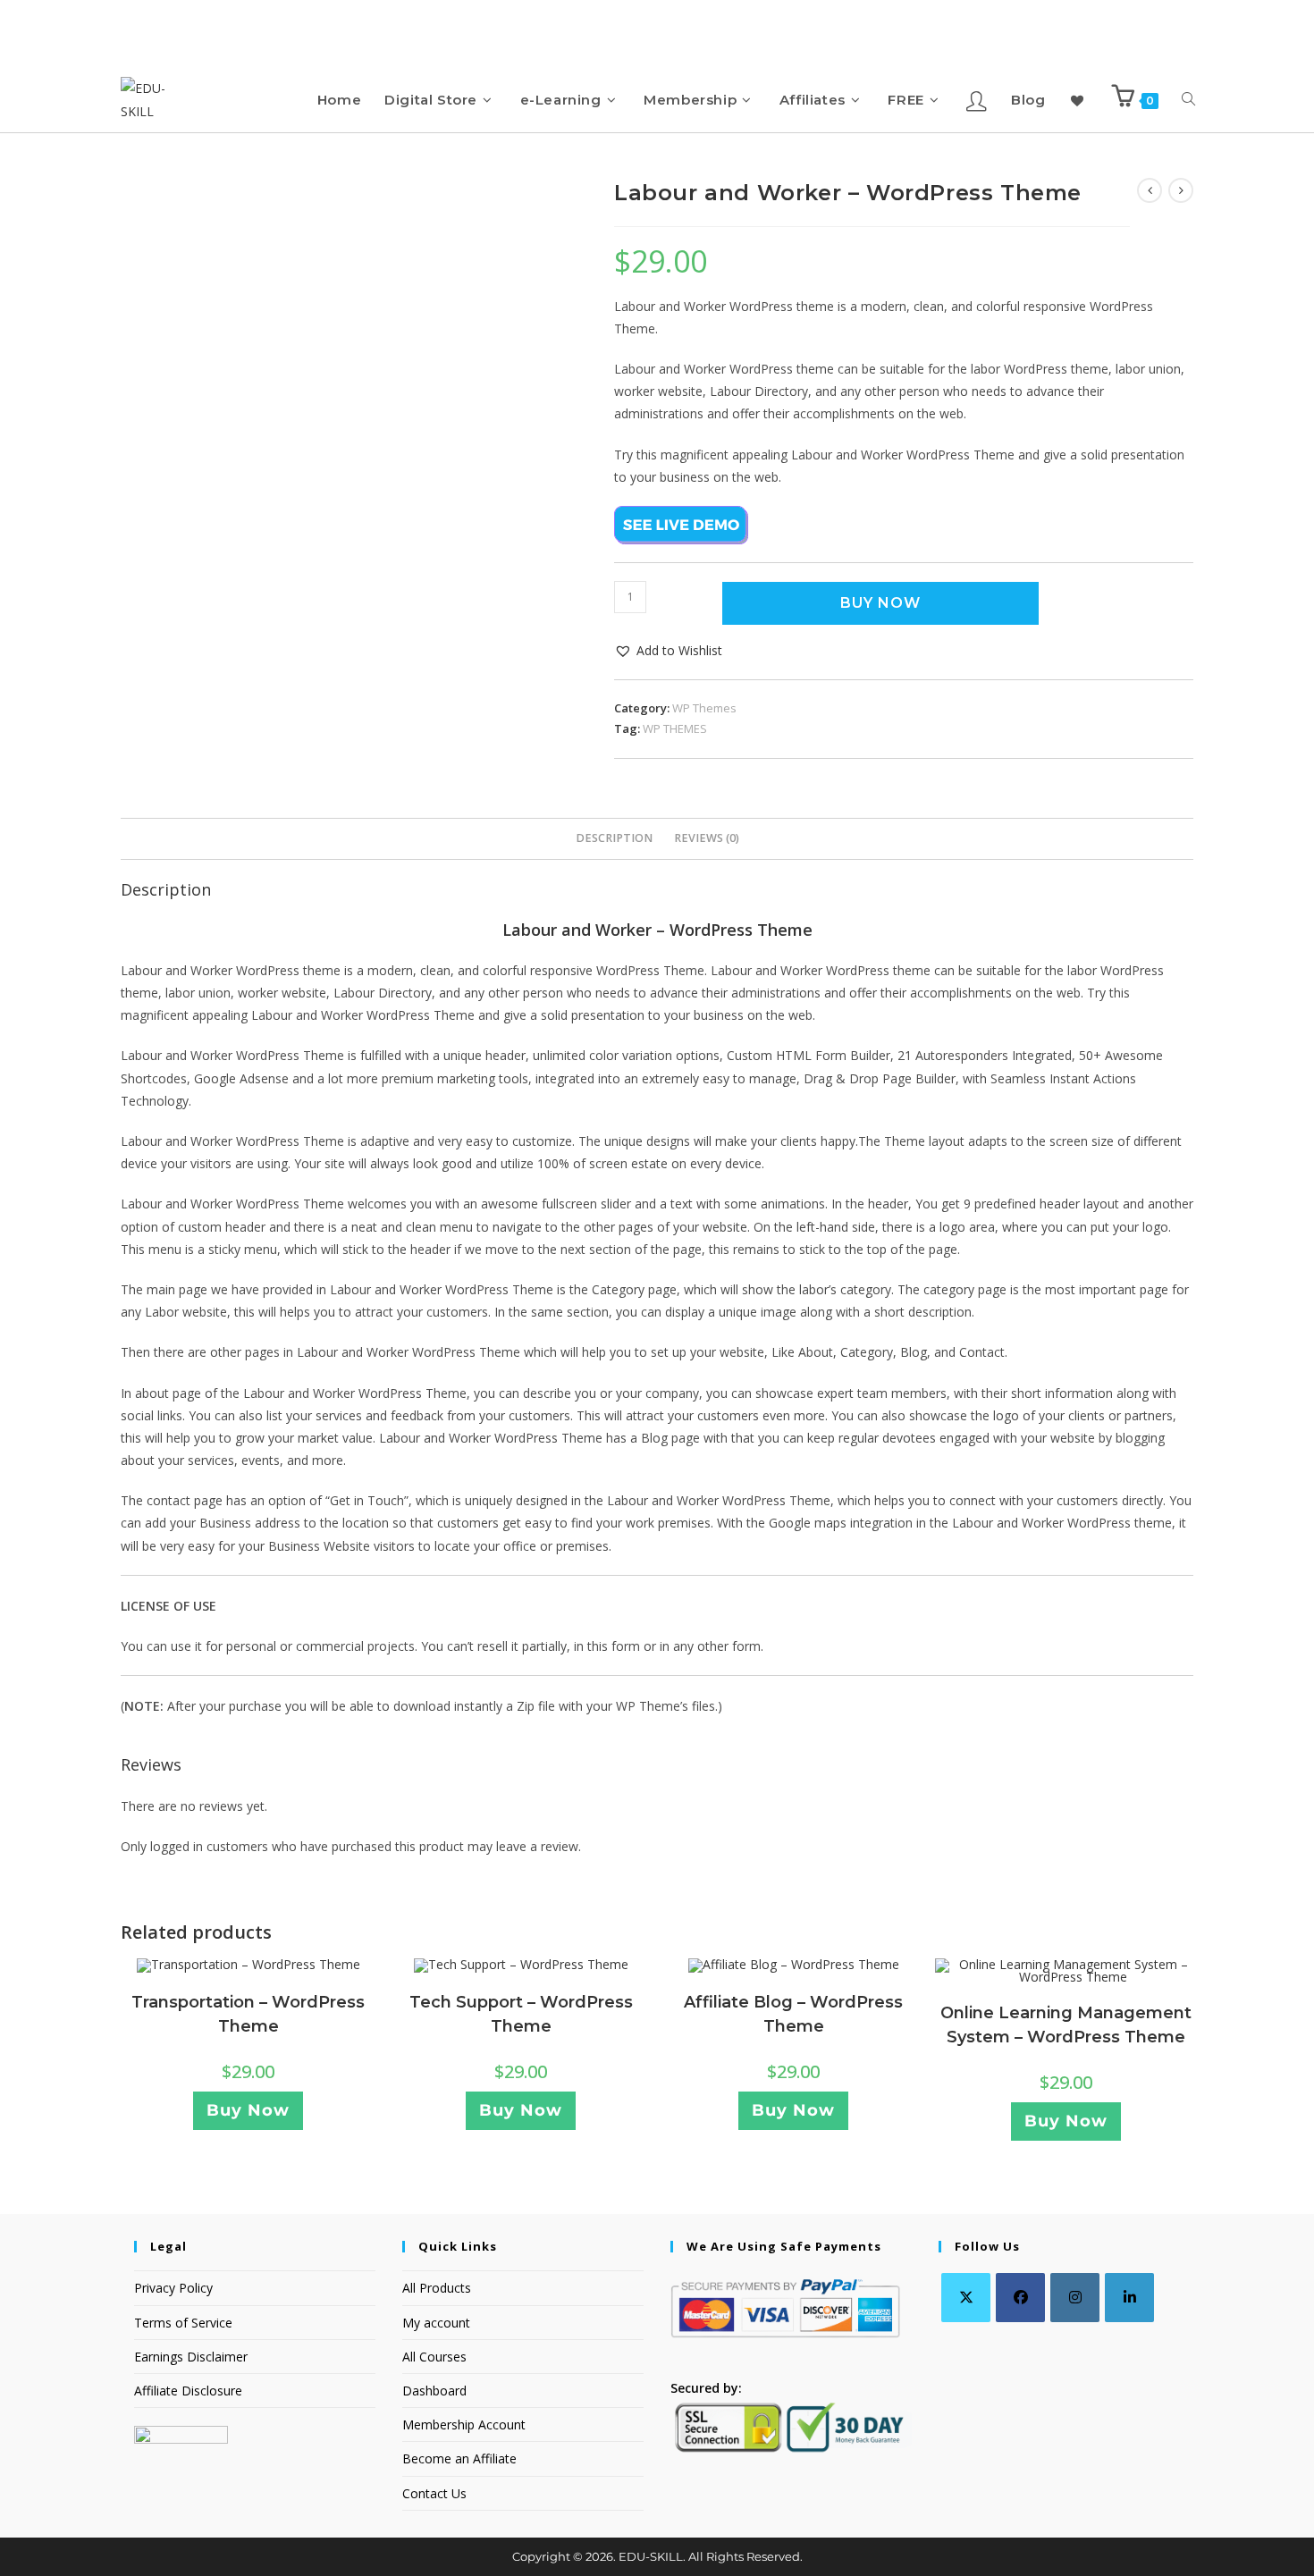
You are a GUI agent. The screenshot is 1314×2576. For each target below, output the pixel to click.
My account (436, 2323)
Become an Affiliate (459, 2458)
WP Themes (704, 708)
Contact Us (434, 2493)
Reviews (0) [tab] (707, 838)
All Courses (434, 2357)
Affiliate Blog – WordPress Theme (793, 2014)
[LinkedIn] (1129, 2298)
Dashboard (434, 2391)
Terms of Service (183, 2323)
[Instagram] (1075, 2298)
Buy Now (880, 603)
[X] (966, 2298)
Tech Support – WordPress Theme (521, 2014)
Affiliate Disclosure (188, 2391)
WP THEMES (675, 728)
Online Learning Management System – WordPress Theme (1066, 2025)
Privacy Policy (173, 2288)
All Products (437, 2288)
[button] (668, 650)
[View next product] (1181, 190)
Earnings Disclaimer (191, 2357)
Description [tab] (614, 838)
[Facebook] (1020, 2298)
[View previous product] (1150, 190)
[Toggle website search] (1188, 100)
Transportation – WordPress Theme (248, 2014)
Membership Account (464, 2424)
